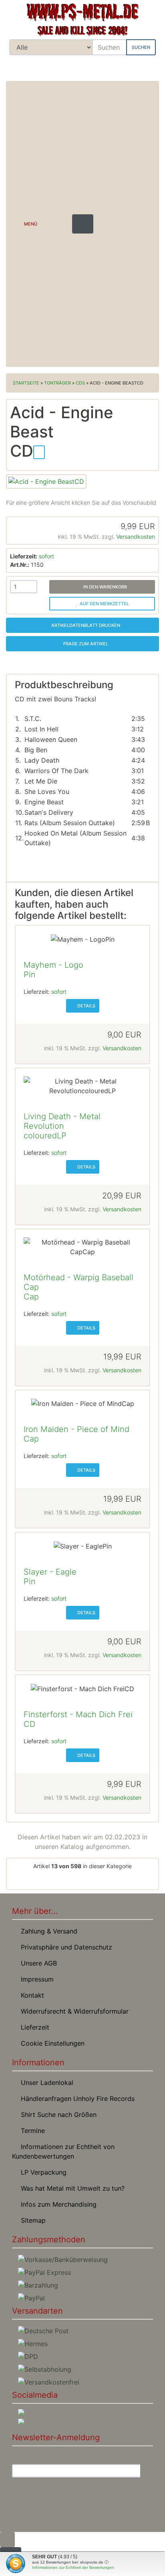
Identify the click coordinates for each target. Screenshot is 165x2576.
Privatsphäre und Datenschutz (64, 1947)
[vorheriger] (56, 1881)
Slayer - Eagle (50, 1572)
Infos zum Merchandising (57, 2204)
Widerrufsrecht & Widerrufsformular (73, 2011)
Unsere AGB (37, 1963)
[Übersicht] (82, 1881)
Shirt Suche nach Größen (57, 2115)
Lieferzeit (33, 2027)
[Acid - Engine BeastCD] (46, 481)
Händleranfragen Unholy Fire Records (76, 2099)
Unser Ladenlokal (45, 2083)
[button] (124, 66)
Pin (30, 975)
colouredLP (45, 1136)
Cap (31, 1297)
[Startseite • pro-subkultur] (82, 20)
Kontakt (30, 1995)
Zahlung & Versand (47, 1931)
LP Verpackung (42, 2172)
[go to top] (7, 2539)
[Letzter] (135, 1881)
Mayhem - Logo (53, 965)
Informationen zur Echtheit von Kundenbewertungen (63, 2151)
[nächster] (109, 1881)
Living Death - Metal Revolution (62, 1121)
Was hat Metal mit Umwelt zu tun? (71, 2188)
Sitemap (31, 2220)
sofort (46, 556)
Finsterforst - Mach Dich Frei (78, 1714)
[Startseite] (103, 66)
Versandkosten (136, 537)
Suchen (141, 47)
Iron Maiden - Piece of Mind (76, 1429)
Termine (31, 2131)
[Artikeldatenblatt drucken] (39, 451)
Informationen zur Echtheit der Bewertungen (73, 2567)
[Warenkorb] (147, 66)
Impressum (35, 1979)
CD (29, 1724)
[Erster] (30, 1881)
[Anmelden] (147, 2471)
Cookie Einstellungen (51, 2043)
